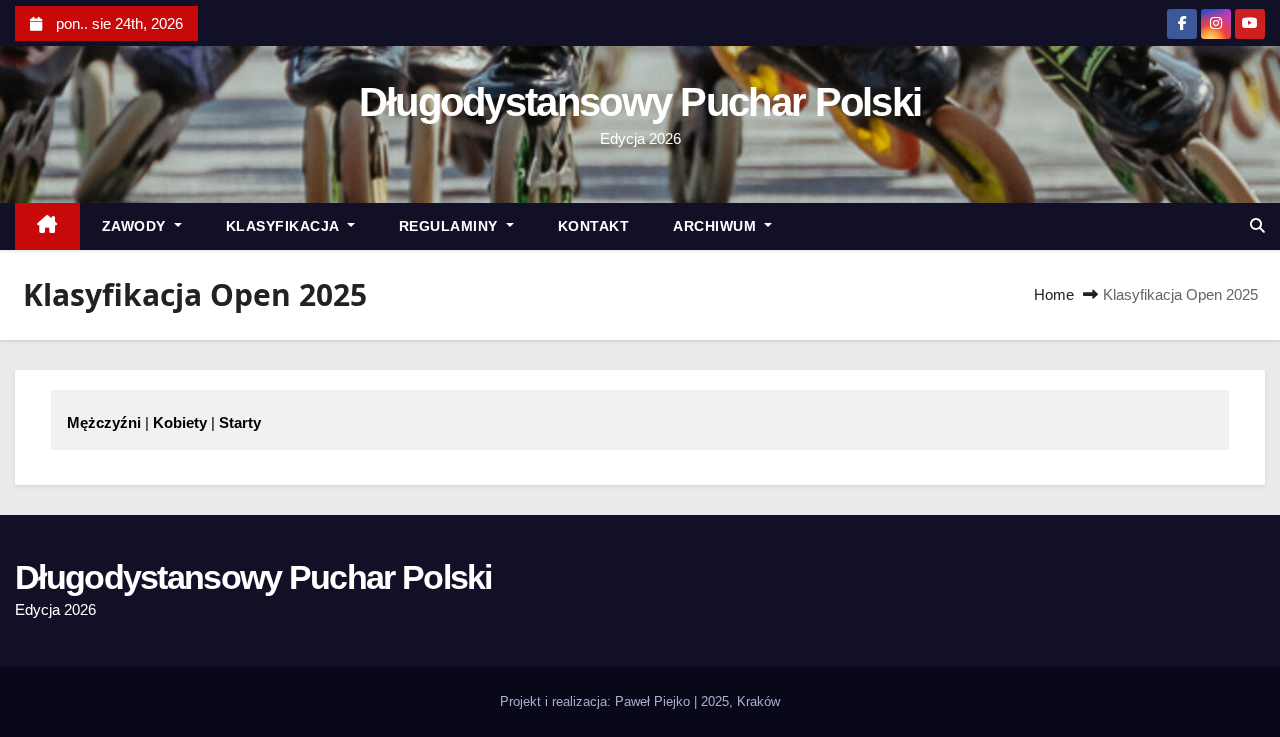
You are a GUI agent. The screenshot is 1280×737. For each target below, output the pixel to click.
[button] (1257, 225)
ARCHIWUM (717, 226)
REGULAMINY (451, 226)
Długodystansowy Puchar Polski (640, 102)
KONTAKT (594, 226)
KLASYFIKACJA (285, 226)
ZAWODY (136, 226)
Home (1054, 294)
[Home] (47, 226)
